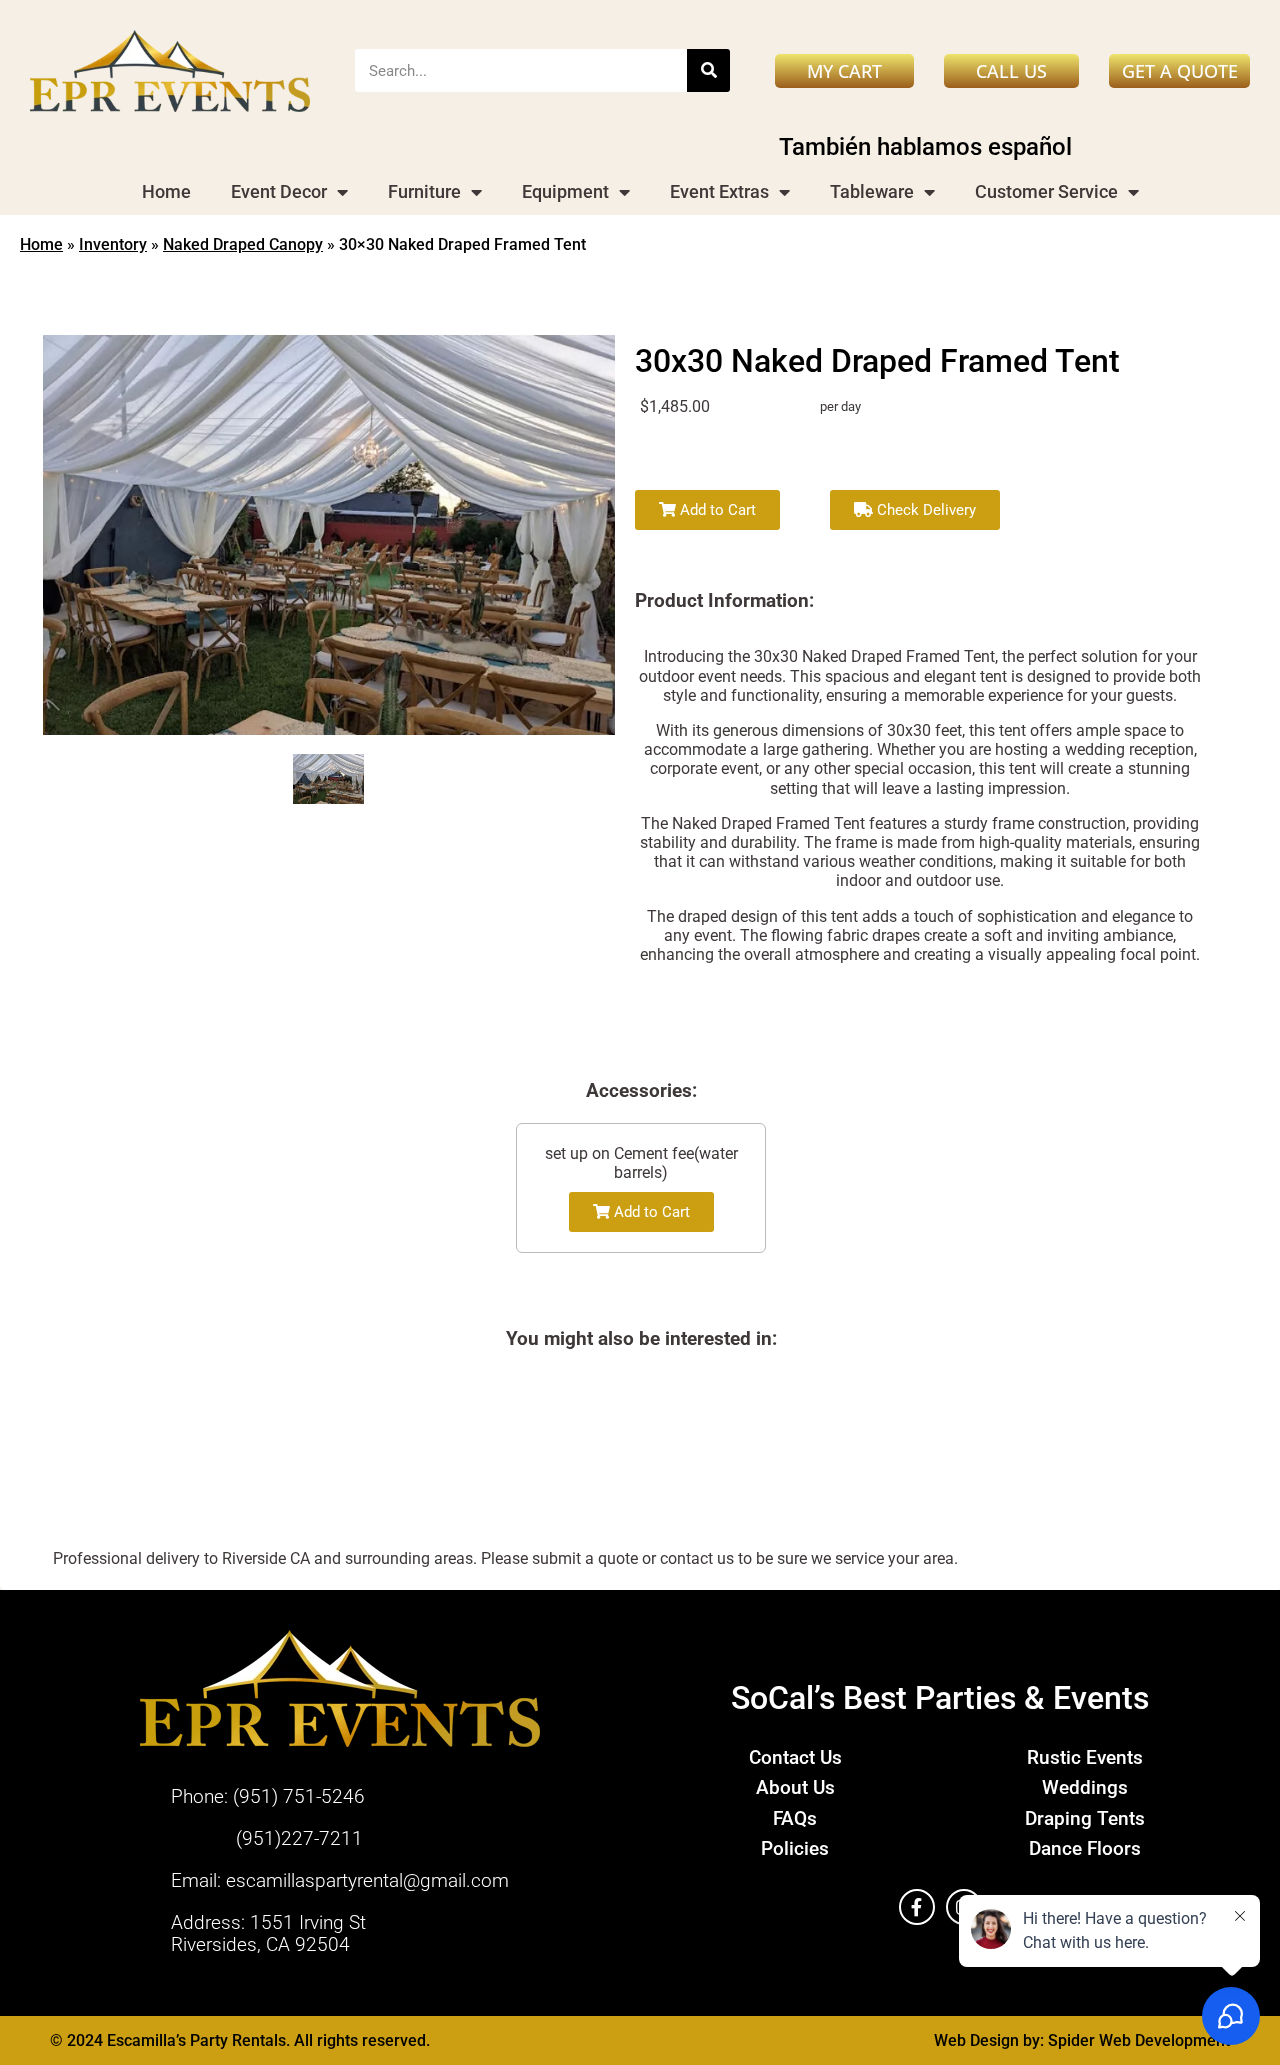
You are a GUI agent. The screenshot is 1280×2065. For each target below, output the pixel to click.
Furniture (424, 191)
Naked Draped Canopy (243, 244)
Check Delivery (924, 510)
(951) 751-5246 (299, 1796)
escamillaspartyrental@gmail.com (367, 1880)
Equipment (565, 191)
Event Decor (279, 191)
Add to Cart (716, 510)
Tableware (872, 191)
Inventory (113, 244)
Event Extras (719, 191)
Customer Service (1046, 191)
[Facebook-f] (917, 1907)
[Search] (708, 70)
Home (166, 191)
